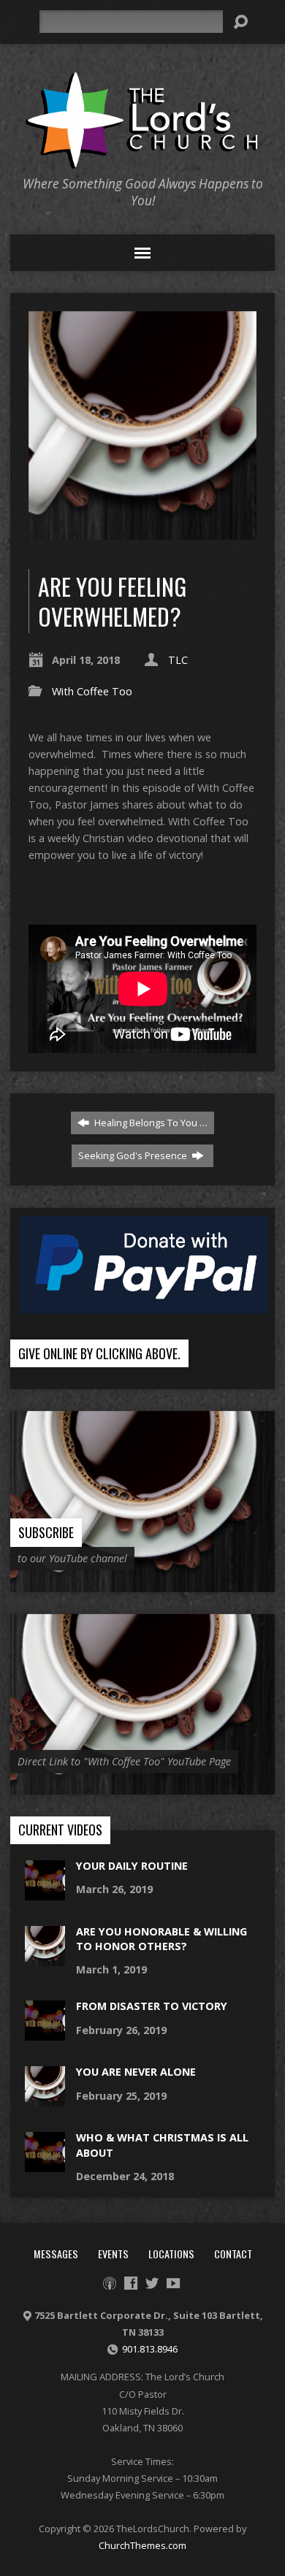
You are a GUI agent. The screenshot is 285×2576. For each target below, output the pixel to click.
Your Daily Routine (132, 1866)
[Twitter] (152, 2283)
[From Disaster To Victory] (45, 2033)
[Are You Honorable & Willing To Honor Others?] (45, 1958)
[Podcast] (110, 2283)
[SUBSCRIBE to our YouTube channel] (143, 1584)
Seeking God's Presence (134, 1155)
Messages (56, 2254)
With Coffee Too (92, 691)
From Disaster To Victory (152, 2006)
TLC (178, 660)
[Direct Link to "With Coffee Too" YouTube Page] (143, 1787)
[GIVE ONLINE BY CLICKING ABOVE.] (143, 1381)
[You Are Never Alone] (45, 2099)
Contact (233, 2254)
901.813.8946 (150, 2349)
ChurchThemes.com (142, 2545)
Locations (171, 2254)
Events (113, 2254)
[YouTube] (173, 2283)
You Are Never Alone (136, 2072)
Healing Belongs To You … (150, 1123)
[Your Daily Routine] (45, 1893)
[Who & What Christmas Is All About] (45, 2164)
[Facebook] (131, 2283)
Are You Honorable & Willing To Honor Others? (161, 1939)
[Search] (240, 22)
